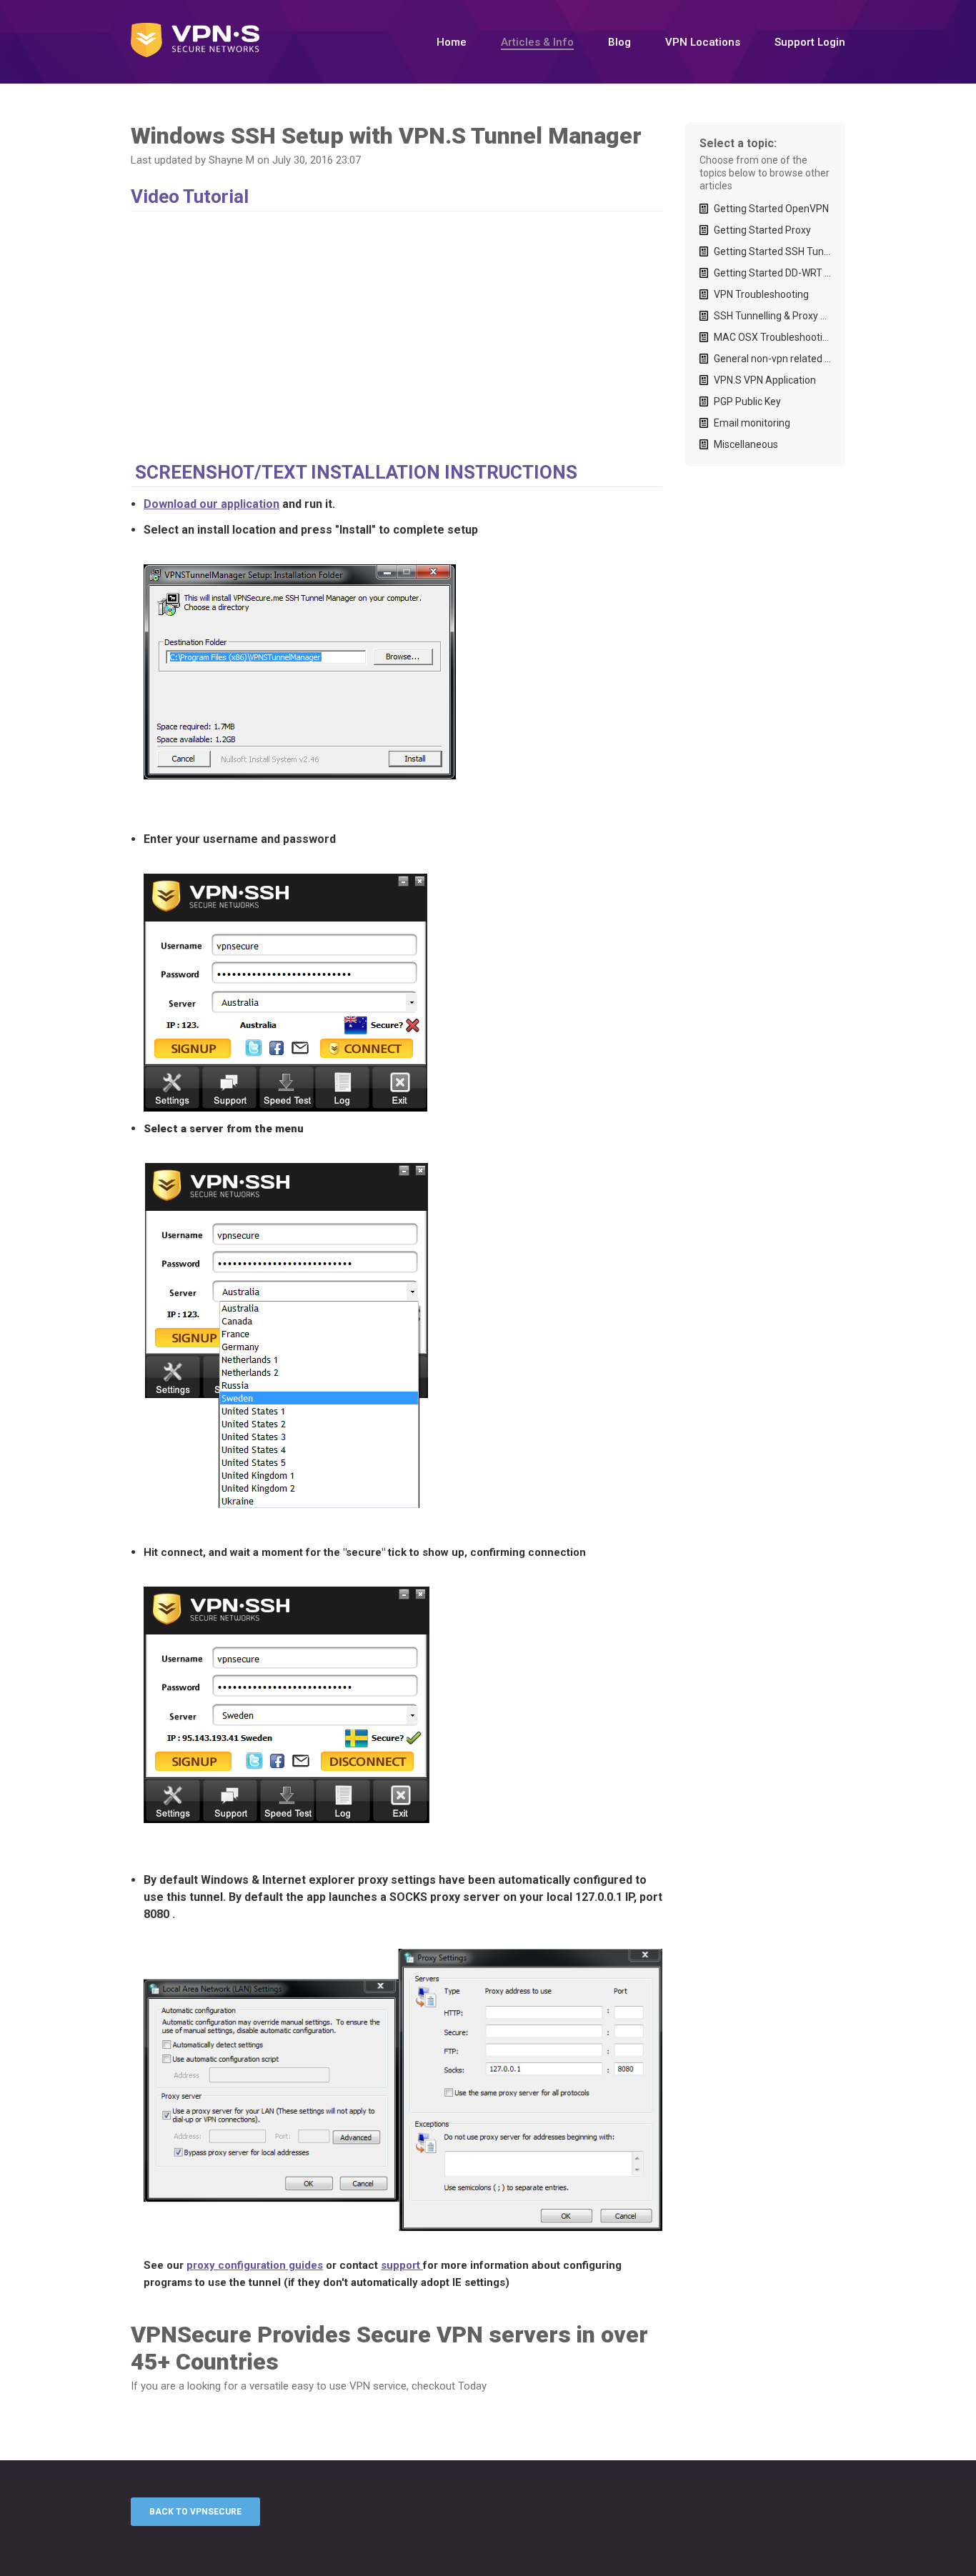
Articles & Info (537, 42)
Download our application (211, 504)
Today (472, 2386)
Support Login (810, 42)
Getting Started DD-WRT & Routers (772, 273)
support (402, 2265)
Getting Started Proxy (762, 230)
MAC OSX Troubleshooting (772, 337)
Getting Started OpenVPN (771, 209)
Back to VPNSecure (195, 2512)
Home (452, 42)
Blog (619, 42)
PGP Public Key (747, 401)
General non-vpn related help (772, 359)
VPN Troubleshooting (761, 294)
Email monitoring (752, 423)
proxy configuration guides (255, 2265)
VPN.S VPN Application (765, 380)
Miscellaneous (746, 444)
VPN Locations (703, 42)
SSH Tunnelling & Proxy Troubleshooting (772, 316)
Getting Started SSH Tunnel (772, 251)
